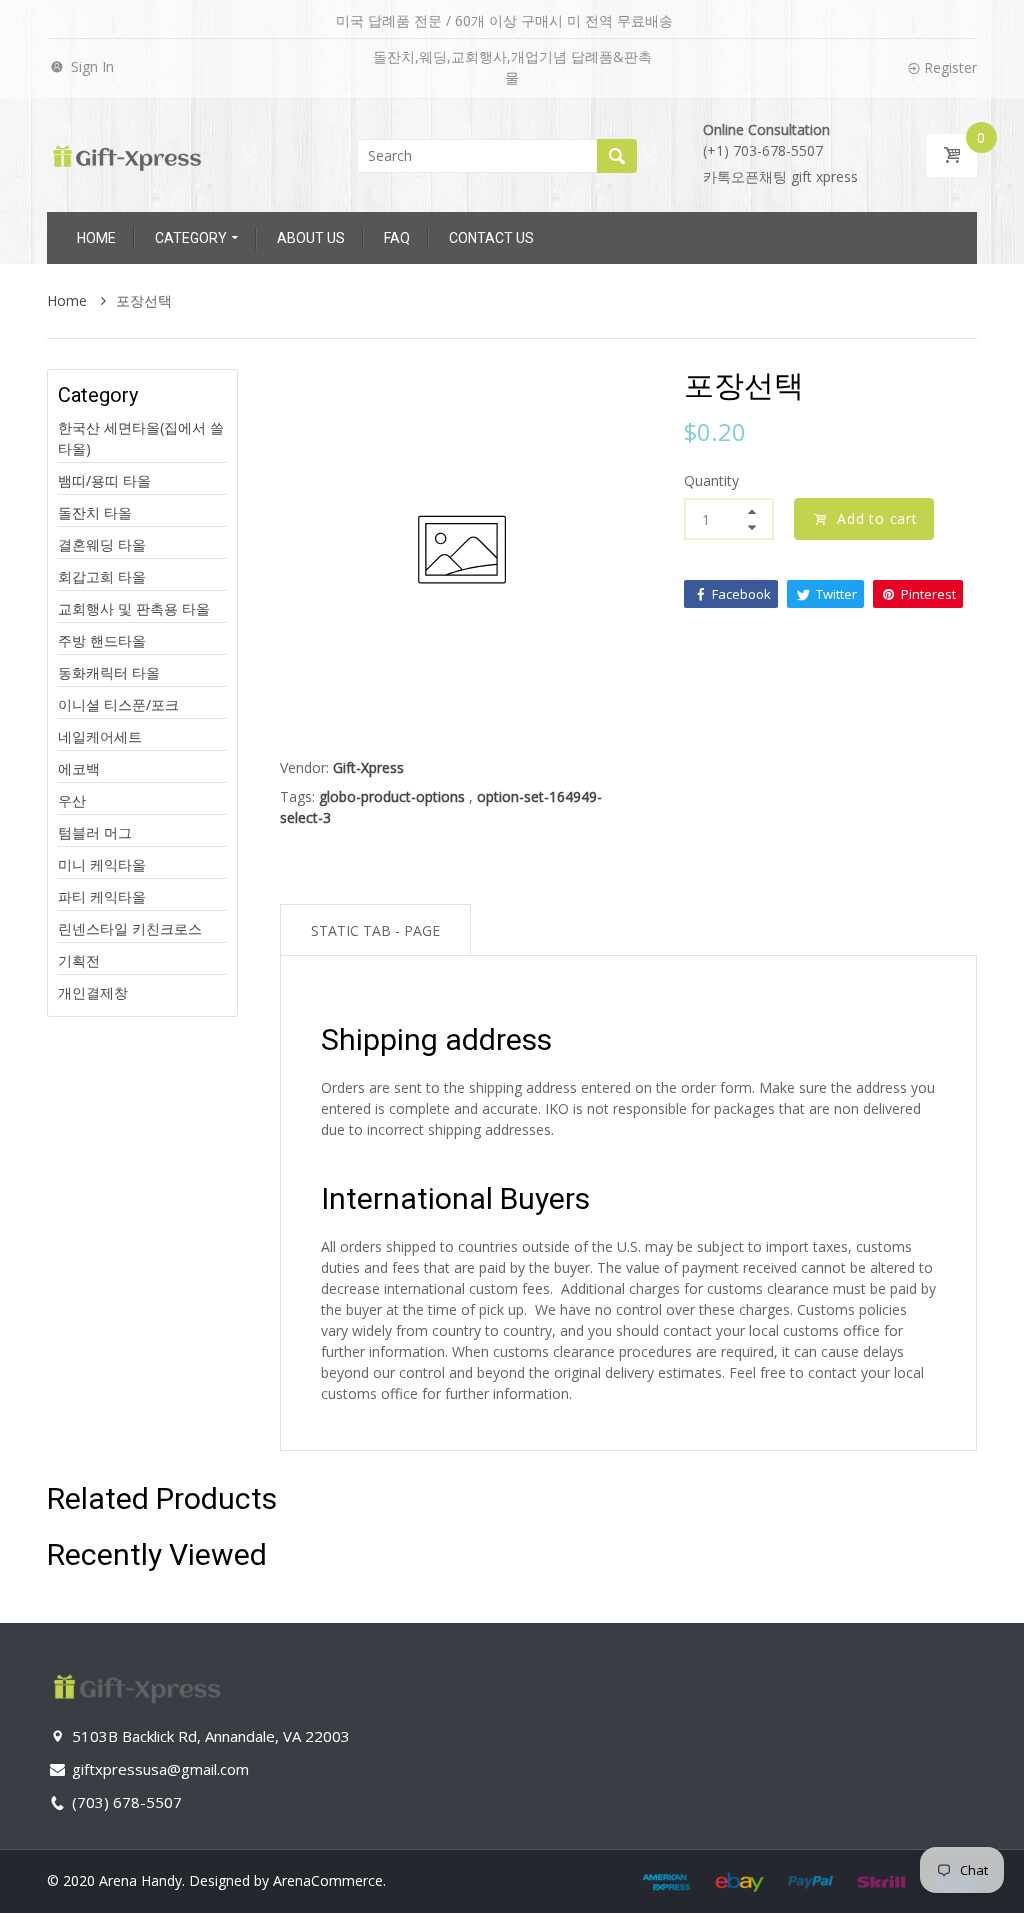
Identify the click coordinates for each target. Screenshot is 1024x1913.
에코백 (79, 768)
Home (69, 300)
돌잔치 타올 (95, 512)
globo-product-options (392, 796)
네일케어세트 (100, 736)
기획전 (79, 960)
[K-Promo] (127, 153)
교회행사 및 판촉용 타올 (134, 608)
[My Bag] (952, 155)
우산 (72, 800)
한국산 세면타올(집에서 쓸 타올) (141, 438)
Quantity (711, 480)
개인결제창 (93, 992)
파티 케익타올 (102, 896)
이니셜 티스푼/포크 (118, 704)
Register (950, 67)
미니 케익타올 (102, 864)
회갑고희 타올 (102, 576)
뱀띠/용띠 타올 (104, 480)
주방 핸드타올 (102, 640)
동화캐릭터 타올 (109, 672)
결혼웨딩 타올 (102, 544)
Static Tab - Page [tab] (375, 930)
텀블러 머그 (95, 832)
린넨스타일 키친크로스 (130, 928)
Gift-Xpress (368, 767)
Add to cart (877, 518)
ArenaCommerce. (329, 1880)
